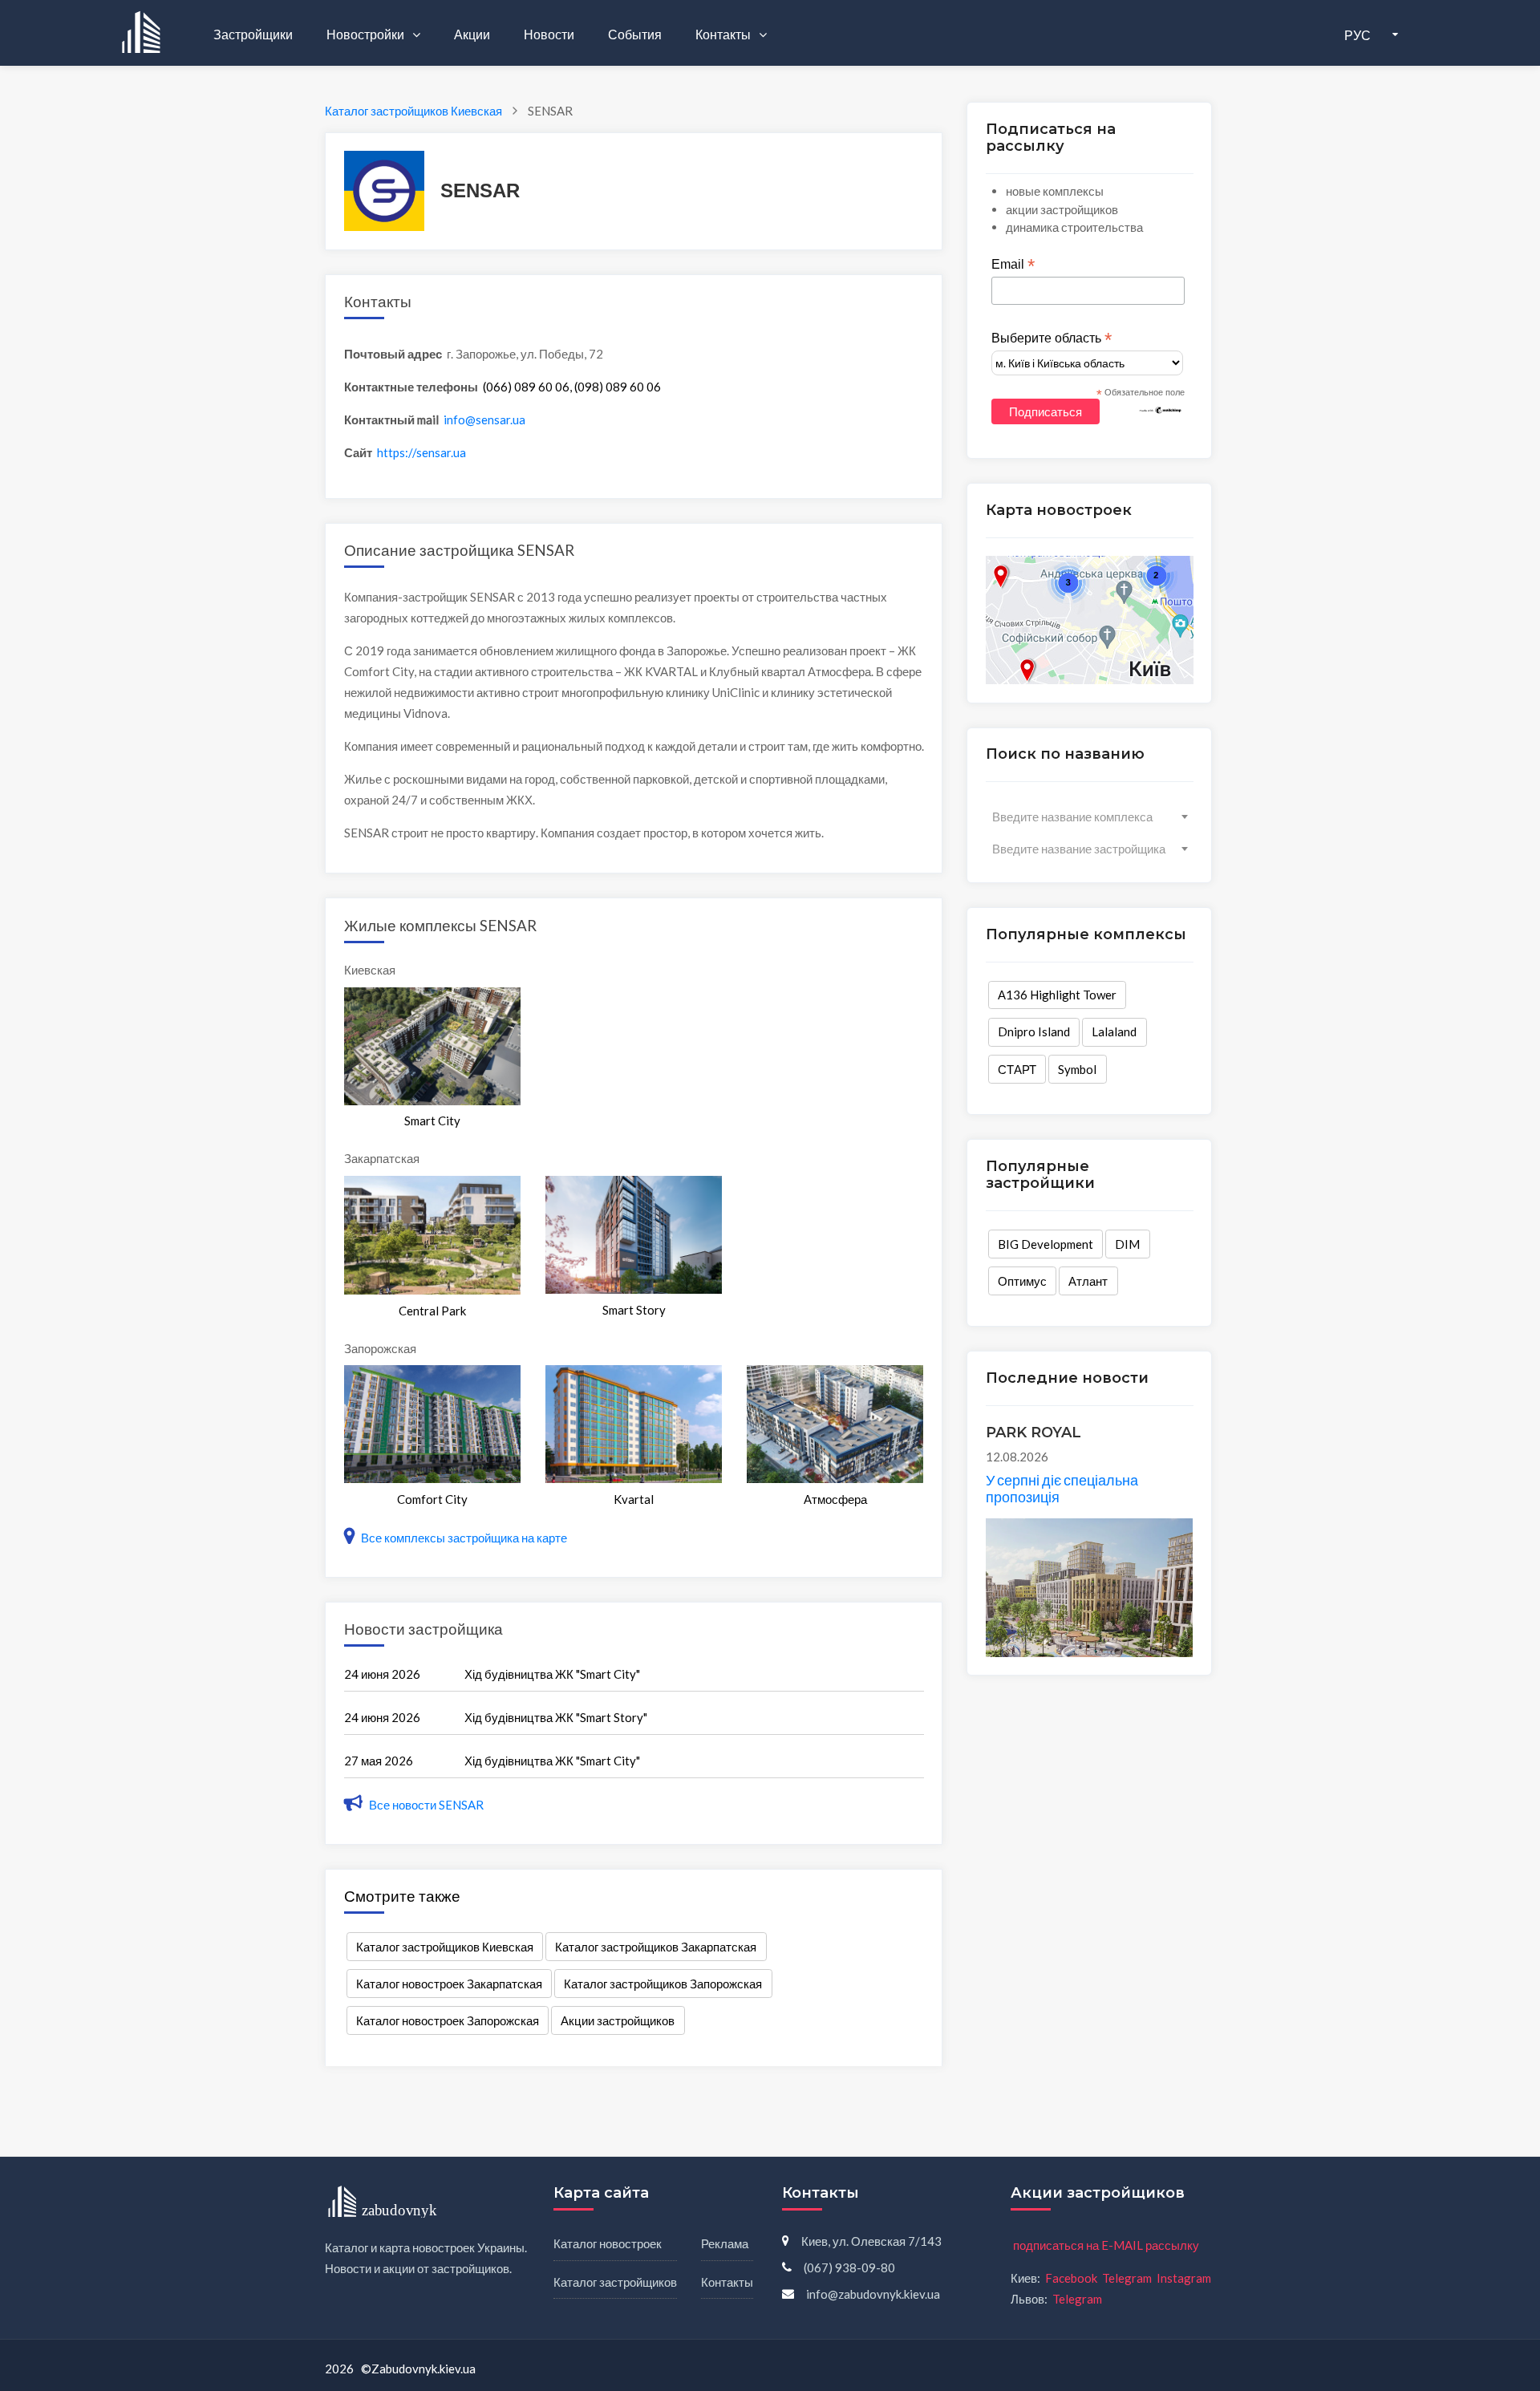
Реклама (725, 2243)
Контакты (724, 34)
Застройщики (253, 34)
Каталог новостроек (608, 2243)
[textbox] (1090, 817)
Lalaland (1114, 1031)
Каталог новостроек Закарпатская (449, 1984)
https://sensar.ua (421, 452)
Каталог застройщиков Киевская (445, 1947)
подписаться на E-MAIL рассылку (1106, 2245)
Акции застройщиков (618, 2020)
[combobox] (1090, 817)
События (635, 34)
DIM (1127, 1244)
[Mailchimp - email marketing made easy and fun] (1161, 409)
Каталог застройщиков (615, 2282)
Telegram (1127, 2278)
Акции (472, 34)
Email (1013, 265)
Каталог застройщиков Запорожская (663, 1984)
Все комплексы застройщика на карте (463, 1538)
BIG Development (1046, 1244)
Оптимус (1022, 1281)
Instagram (1184, 2278)
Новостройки (367, 34)
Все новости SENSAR (425, 1805)
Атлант (1088, 1281)
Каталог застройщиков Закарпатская (656, 1947)
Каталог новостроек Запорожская (448, 2020)
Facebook (1071, 2278)
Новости (549, 34)
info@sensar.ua (484, 419)
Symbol (1077, 1069)
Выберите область (1052, 338)
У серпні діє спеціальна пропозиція (1062, 1489)
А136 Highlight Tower (1057, 995)
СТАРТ (1017, 1069)
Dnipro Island (1034, 1031)
